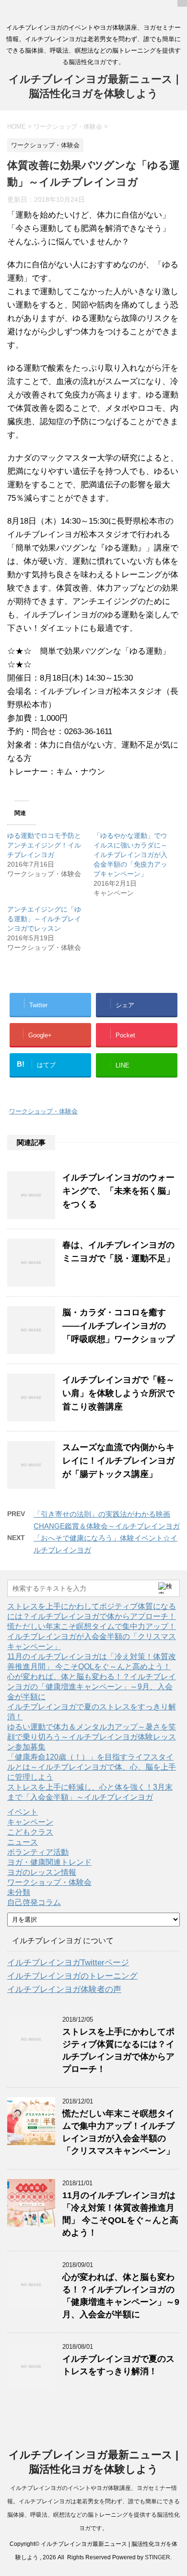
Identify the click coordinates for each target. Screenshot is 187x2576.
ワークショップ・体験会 (43, 1111)
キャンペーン (30, 1822)
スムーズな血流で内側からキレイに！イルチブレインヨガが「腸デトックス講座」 (118, 1461)
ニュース (23, 1842)
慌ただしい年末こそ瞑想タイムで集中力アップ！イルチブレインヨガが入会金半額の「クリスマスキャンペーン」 (92, 1636)
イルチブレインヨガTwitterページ (68, 1963)
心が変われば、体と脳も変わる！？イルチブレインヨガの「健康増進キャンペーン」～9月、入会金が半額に (92, 1687)
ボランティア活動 (38, 1852)
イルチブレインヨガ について (63, 1941)
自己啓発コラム (34, 1902)
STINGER (158, 2557)
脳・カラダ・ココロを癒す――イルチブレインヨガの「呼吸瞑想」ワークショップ (118, 1326)
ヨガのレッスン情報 (42, 1872)
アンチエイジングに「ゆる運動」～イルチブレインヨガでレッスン (44, 919)
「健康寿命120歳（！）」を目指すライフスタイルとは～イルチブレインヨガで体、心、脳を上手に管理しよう (92, 1767)
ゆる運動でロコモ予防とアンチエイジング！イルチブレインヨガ (44, 845)
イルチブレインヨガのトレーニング (72, 1976)
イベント (23, 1812)
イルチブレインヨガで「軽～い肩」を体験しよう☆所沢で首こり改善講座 (118, 1393)
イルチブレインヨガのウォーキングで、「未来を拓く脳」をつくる (118, 1191)
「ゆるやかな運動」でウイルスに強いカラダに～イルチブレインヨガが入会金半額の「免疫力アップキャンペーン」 (130, 855)
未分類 (19, 1892)
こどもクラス (30, 1832)
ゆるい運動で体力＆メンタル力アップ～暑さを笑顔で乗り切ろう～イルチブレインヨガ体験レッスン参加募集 (92, 1737)
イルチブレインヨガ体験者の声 (64, 1989)
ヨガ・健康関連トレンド (49, 1862)
